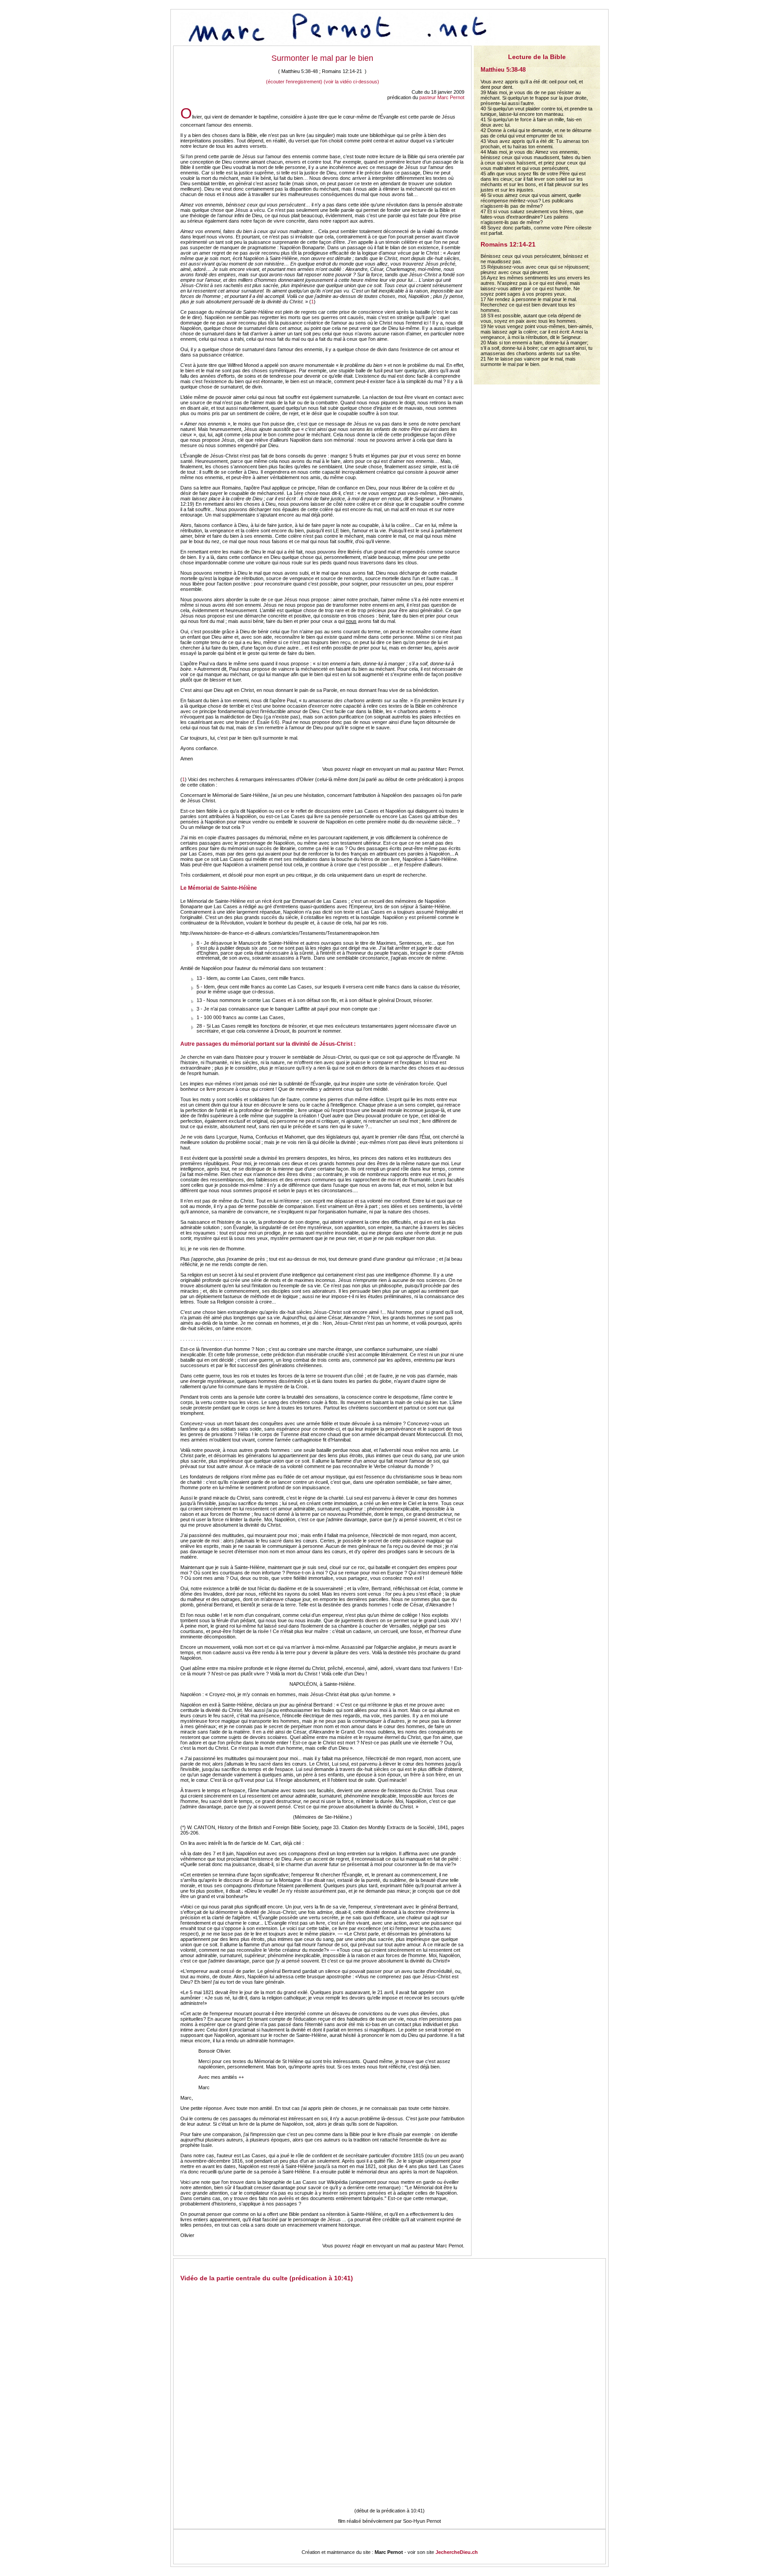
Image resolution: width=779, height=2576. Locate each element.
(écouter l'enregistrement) (294, 82)
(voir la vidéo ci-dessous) (351, 82)
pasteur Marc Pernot (442, 97)
